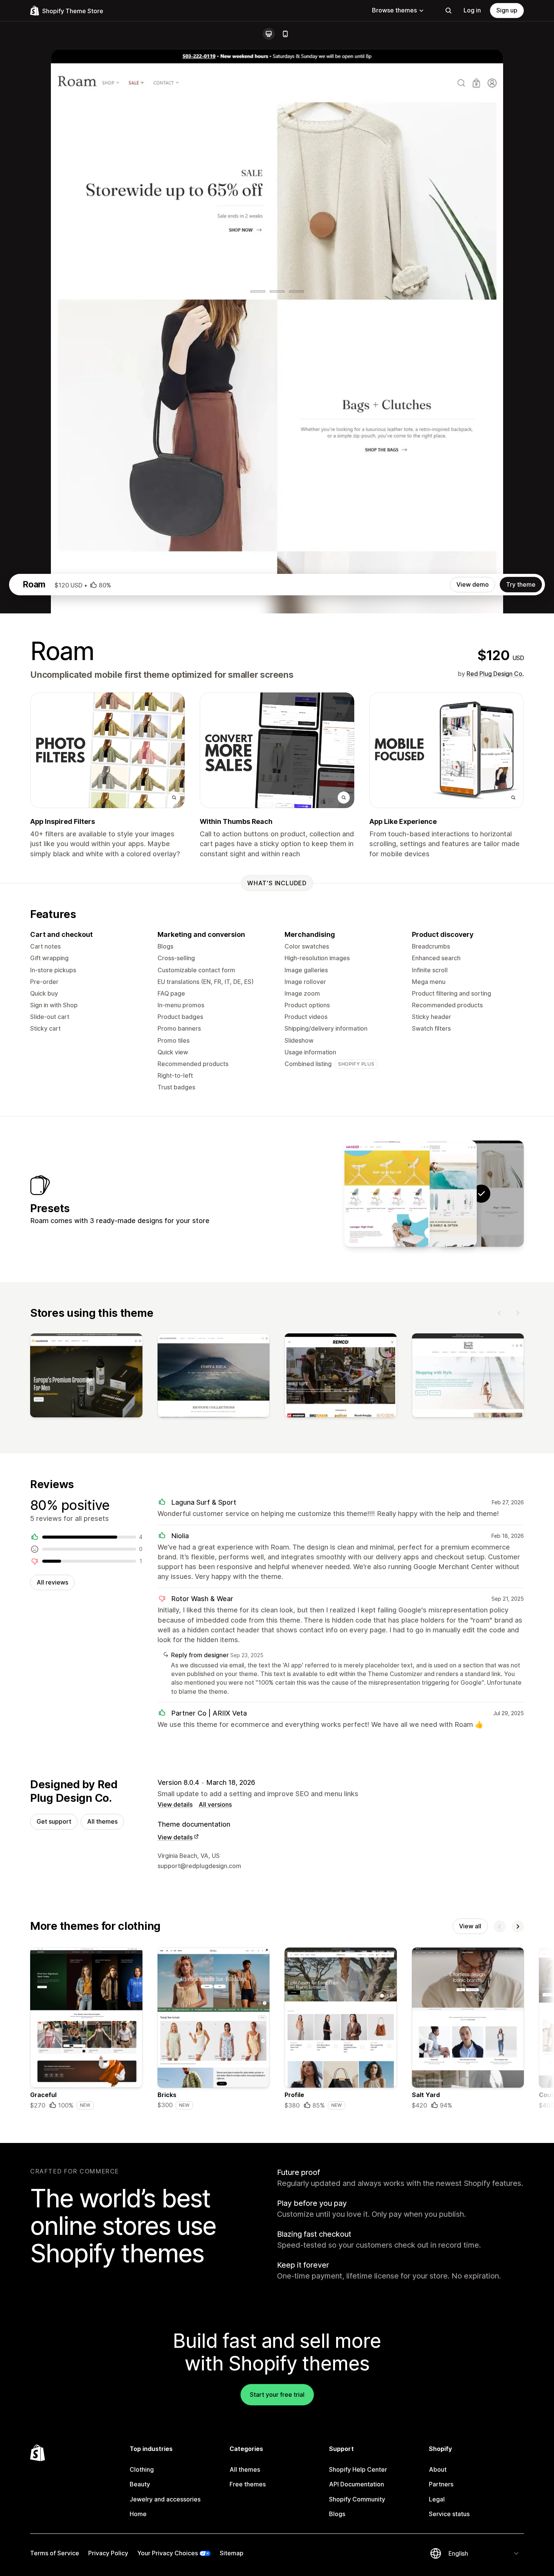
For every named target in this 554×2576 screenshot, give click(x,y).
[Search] (448, 11)
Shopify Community (357, 2499)
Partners (441, 2484)
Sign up (507, 10)
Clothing (142, 2469)
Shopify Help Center (358, 2469)
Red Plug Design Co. (495, 674)
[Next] (518, 1313)
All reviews (52, 1582)
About (438, 2469)
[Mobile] (285, 34)
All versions (215, 1804)
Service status (449, 2514)
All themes (102, 1821)
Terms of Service (55, 2553)
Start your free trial (277, 2395)
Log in (472, 10)
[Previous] (500, 1313)
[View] (86, 1377)
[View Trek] (434, 1194)
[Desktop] (269, 34)
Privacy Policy (108, 2553)
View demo (473, 584)
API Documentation (357, 2484)
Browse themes (394, 10)
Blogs (337, 2514)
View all (470, 1926)
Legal (437, 2499)
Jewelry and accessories (165, 2499)
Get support (54, 1821)
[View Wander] (387, 1194)
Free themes (248, 2484)
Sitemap (232, 2553)
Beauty (140, 2484)
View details (175, 1804)
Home (138, 2514)
